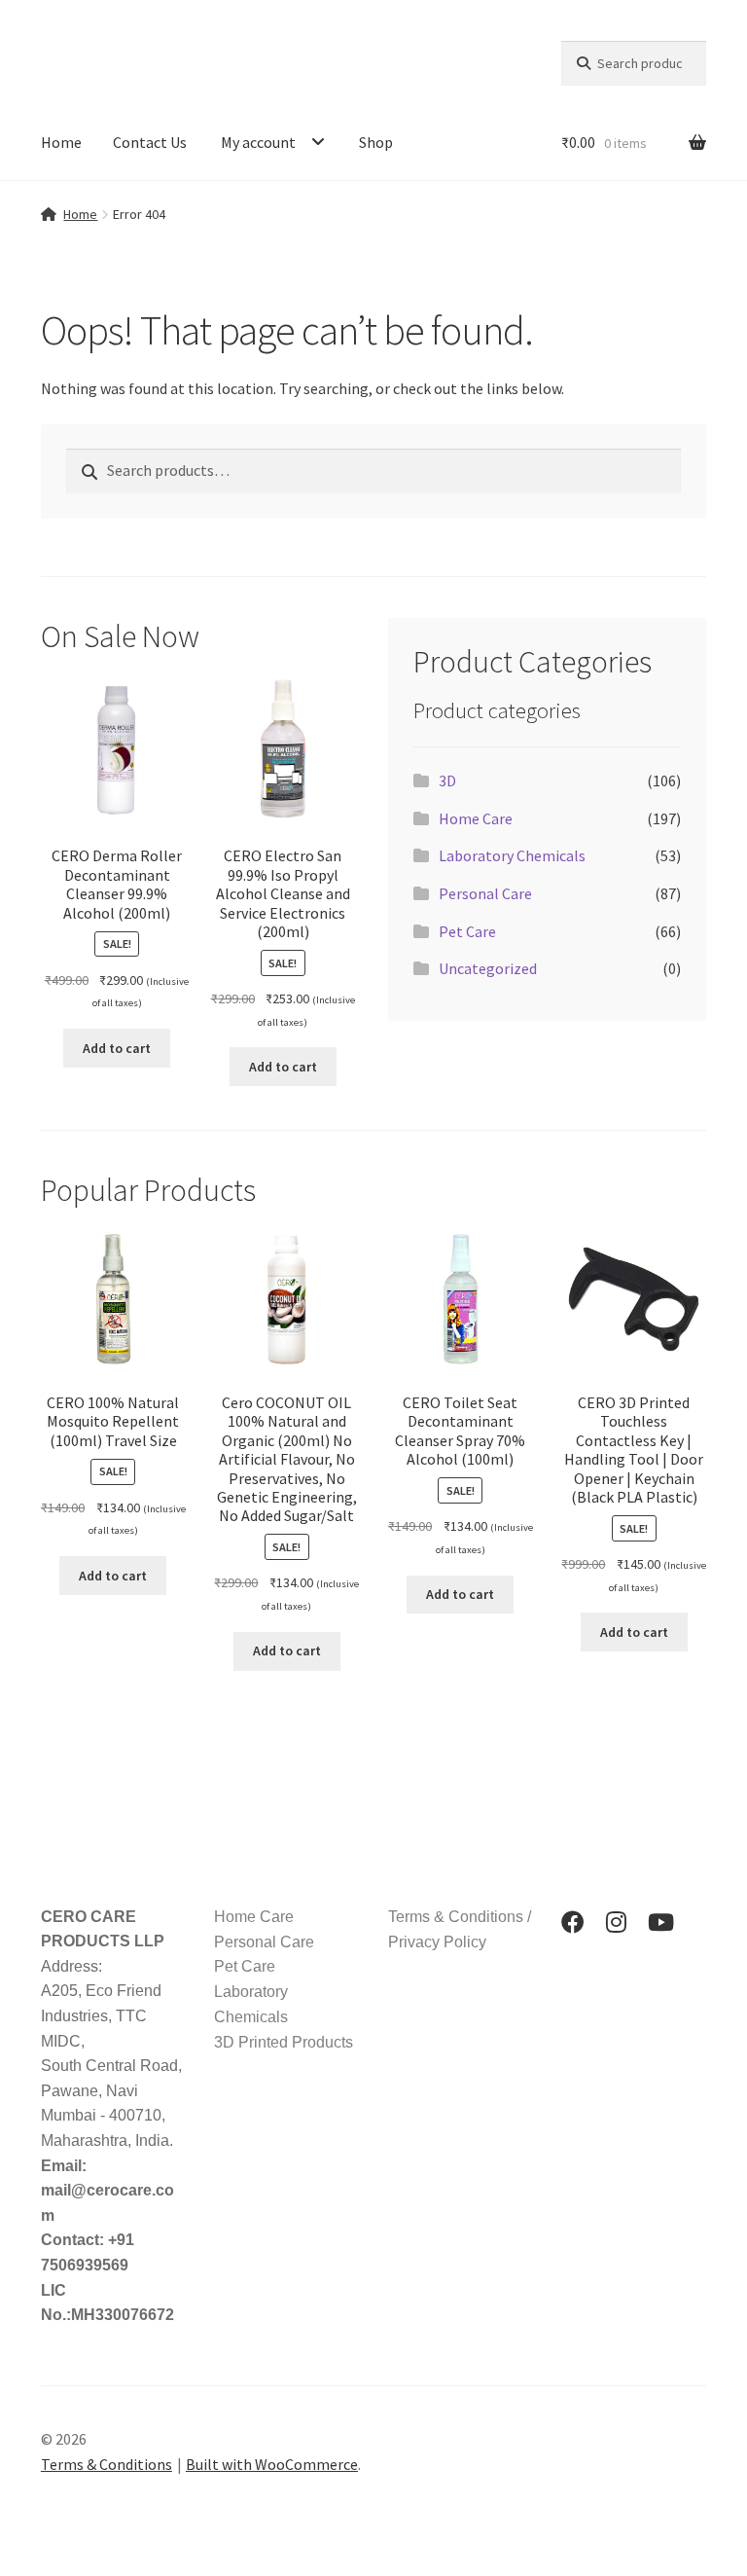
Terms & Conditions (107, 2464)
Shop (376, 142)
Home (61, 142)
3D (447, 780)
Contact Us (150, 142)
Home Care (476, 818)
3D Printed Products (284, 2042)
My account (258, 142)
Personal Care (485, 893)
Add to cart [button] (117, 1048)
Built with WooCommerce (272, 2464)
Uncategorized (488, 968)
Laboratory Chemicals (512, 855)
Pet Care (467, 931)
